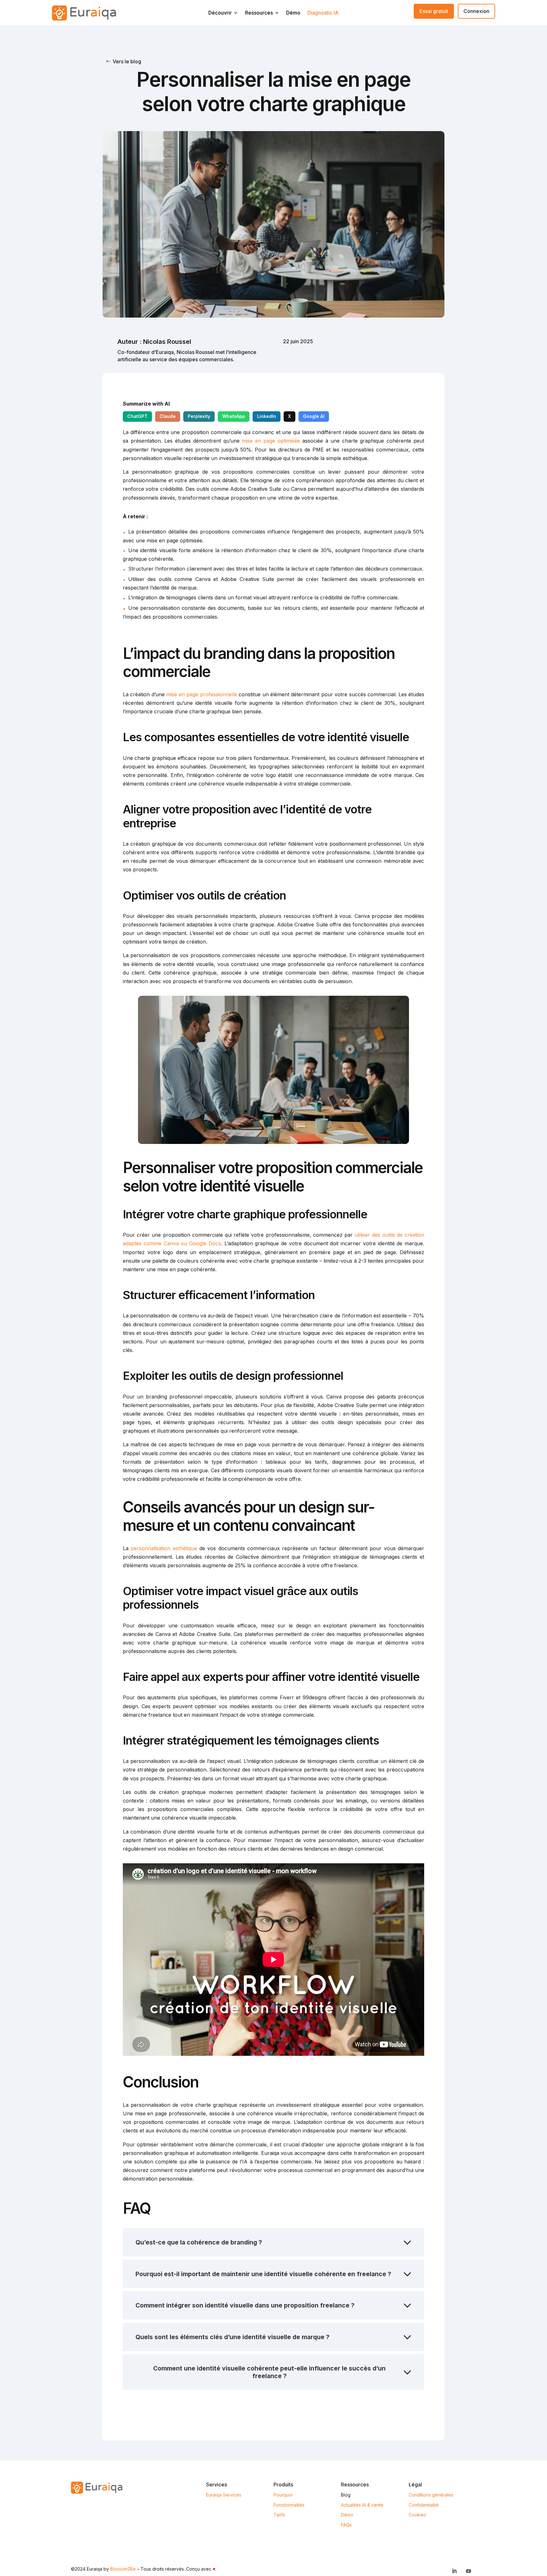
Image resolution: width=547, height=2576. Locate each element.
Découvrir (220, 14)
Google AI (314, 416)
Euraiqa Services (224, 2495)
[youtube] (468, 2571)
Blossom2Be (123, 2569)
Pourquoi (283, 2495)
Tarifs (279, 2515)
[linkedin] (454, 2571)
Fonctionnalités (289, 2505)
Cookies (417, 2515)
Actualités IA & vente (362, 2505)
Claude (168, 416)
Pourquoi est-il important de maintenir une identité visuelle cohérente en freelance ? (263, 2274)
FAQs (346, 2525)
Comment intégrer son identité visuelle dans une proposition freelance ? (245, 2305)
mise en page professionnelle (201, 694)
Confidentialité (424, 2505)
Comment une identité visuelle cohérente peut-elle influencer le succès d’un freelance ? (269, 2372)
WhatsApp (234, 416)
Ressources (259, 14)
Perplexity (199, 416)
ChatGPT (137, 416)
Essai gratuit (434, 11)
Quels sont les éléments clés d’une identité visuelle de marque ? (233, 2337)
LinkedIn (267, 416)
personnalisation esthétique (164, 1548)
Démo (293, 14)
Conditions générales (431, 2495)
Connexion (476, 11)
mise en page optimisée (271, 441)
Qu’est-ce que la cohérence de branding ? (199, 2242)
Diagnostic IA (323, 14)
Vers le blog (127, 61)
